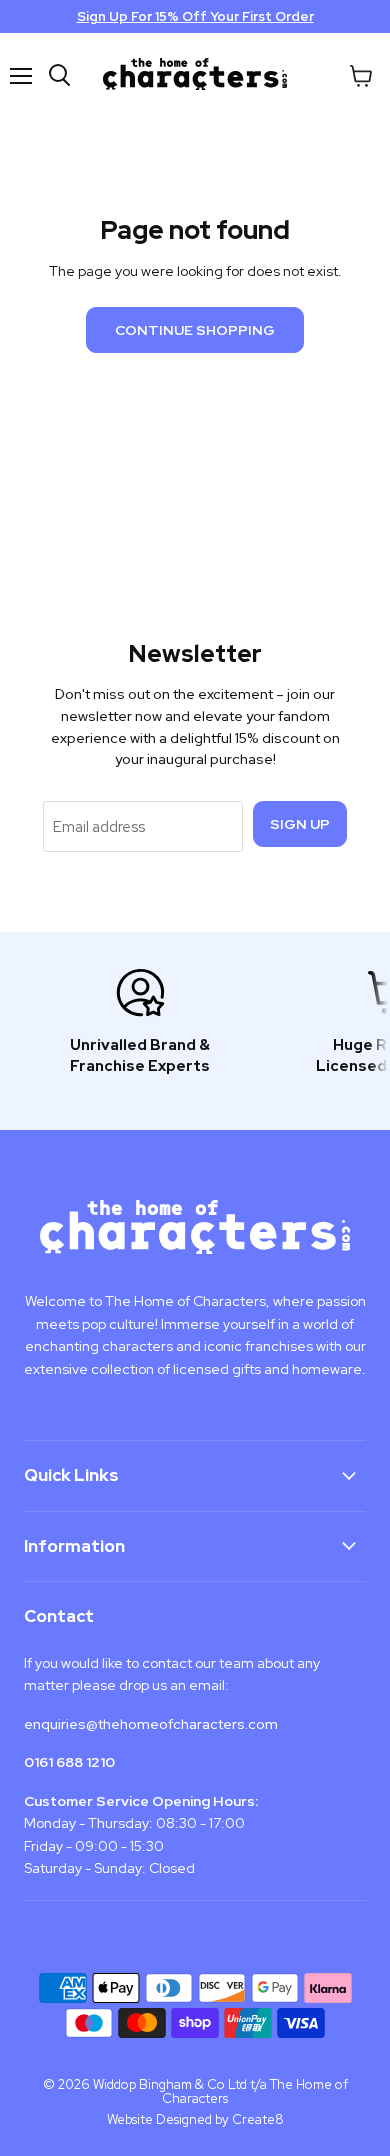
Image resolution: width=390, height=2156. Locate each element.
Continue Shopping (195, 330)
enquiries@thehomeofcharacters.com (151, 1724)
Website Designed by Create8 (195, 2119)
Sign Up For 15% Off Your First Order (195, 16)
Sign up (300, 824)
